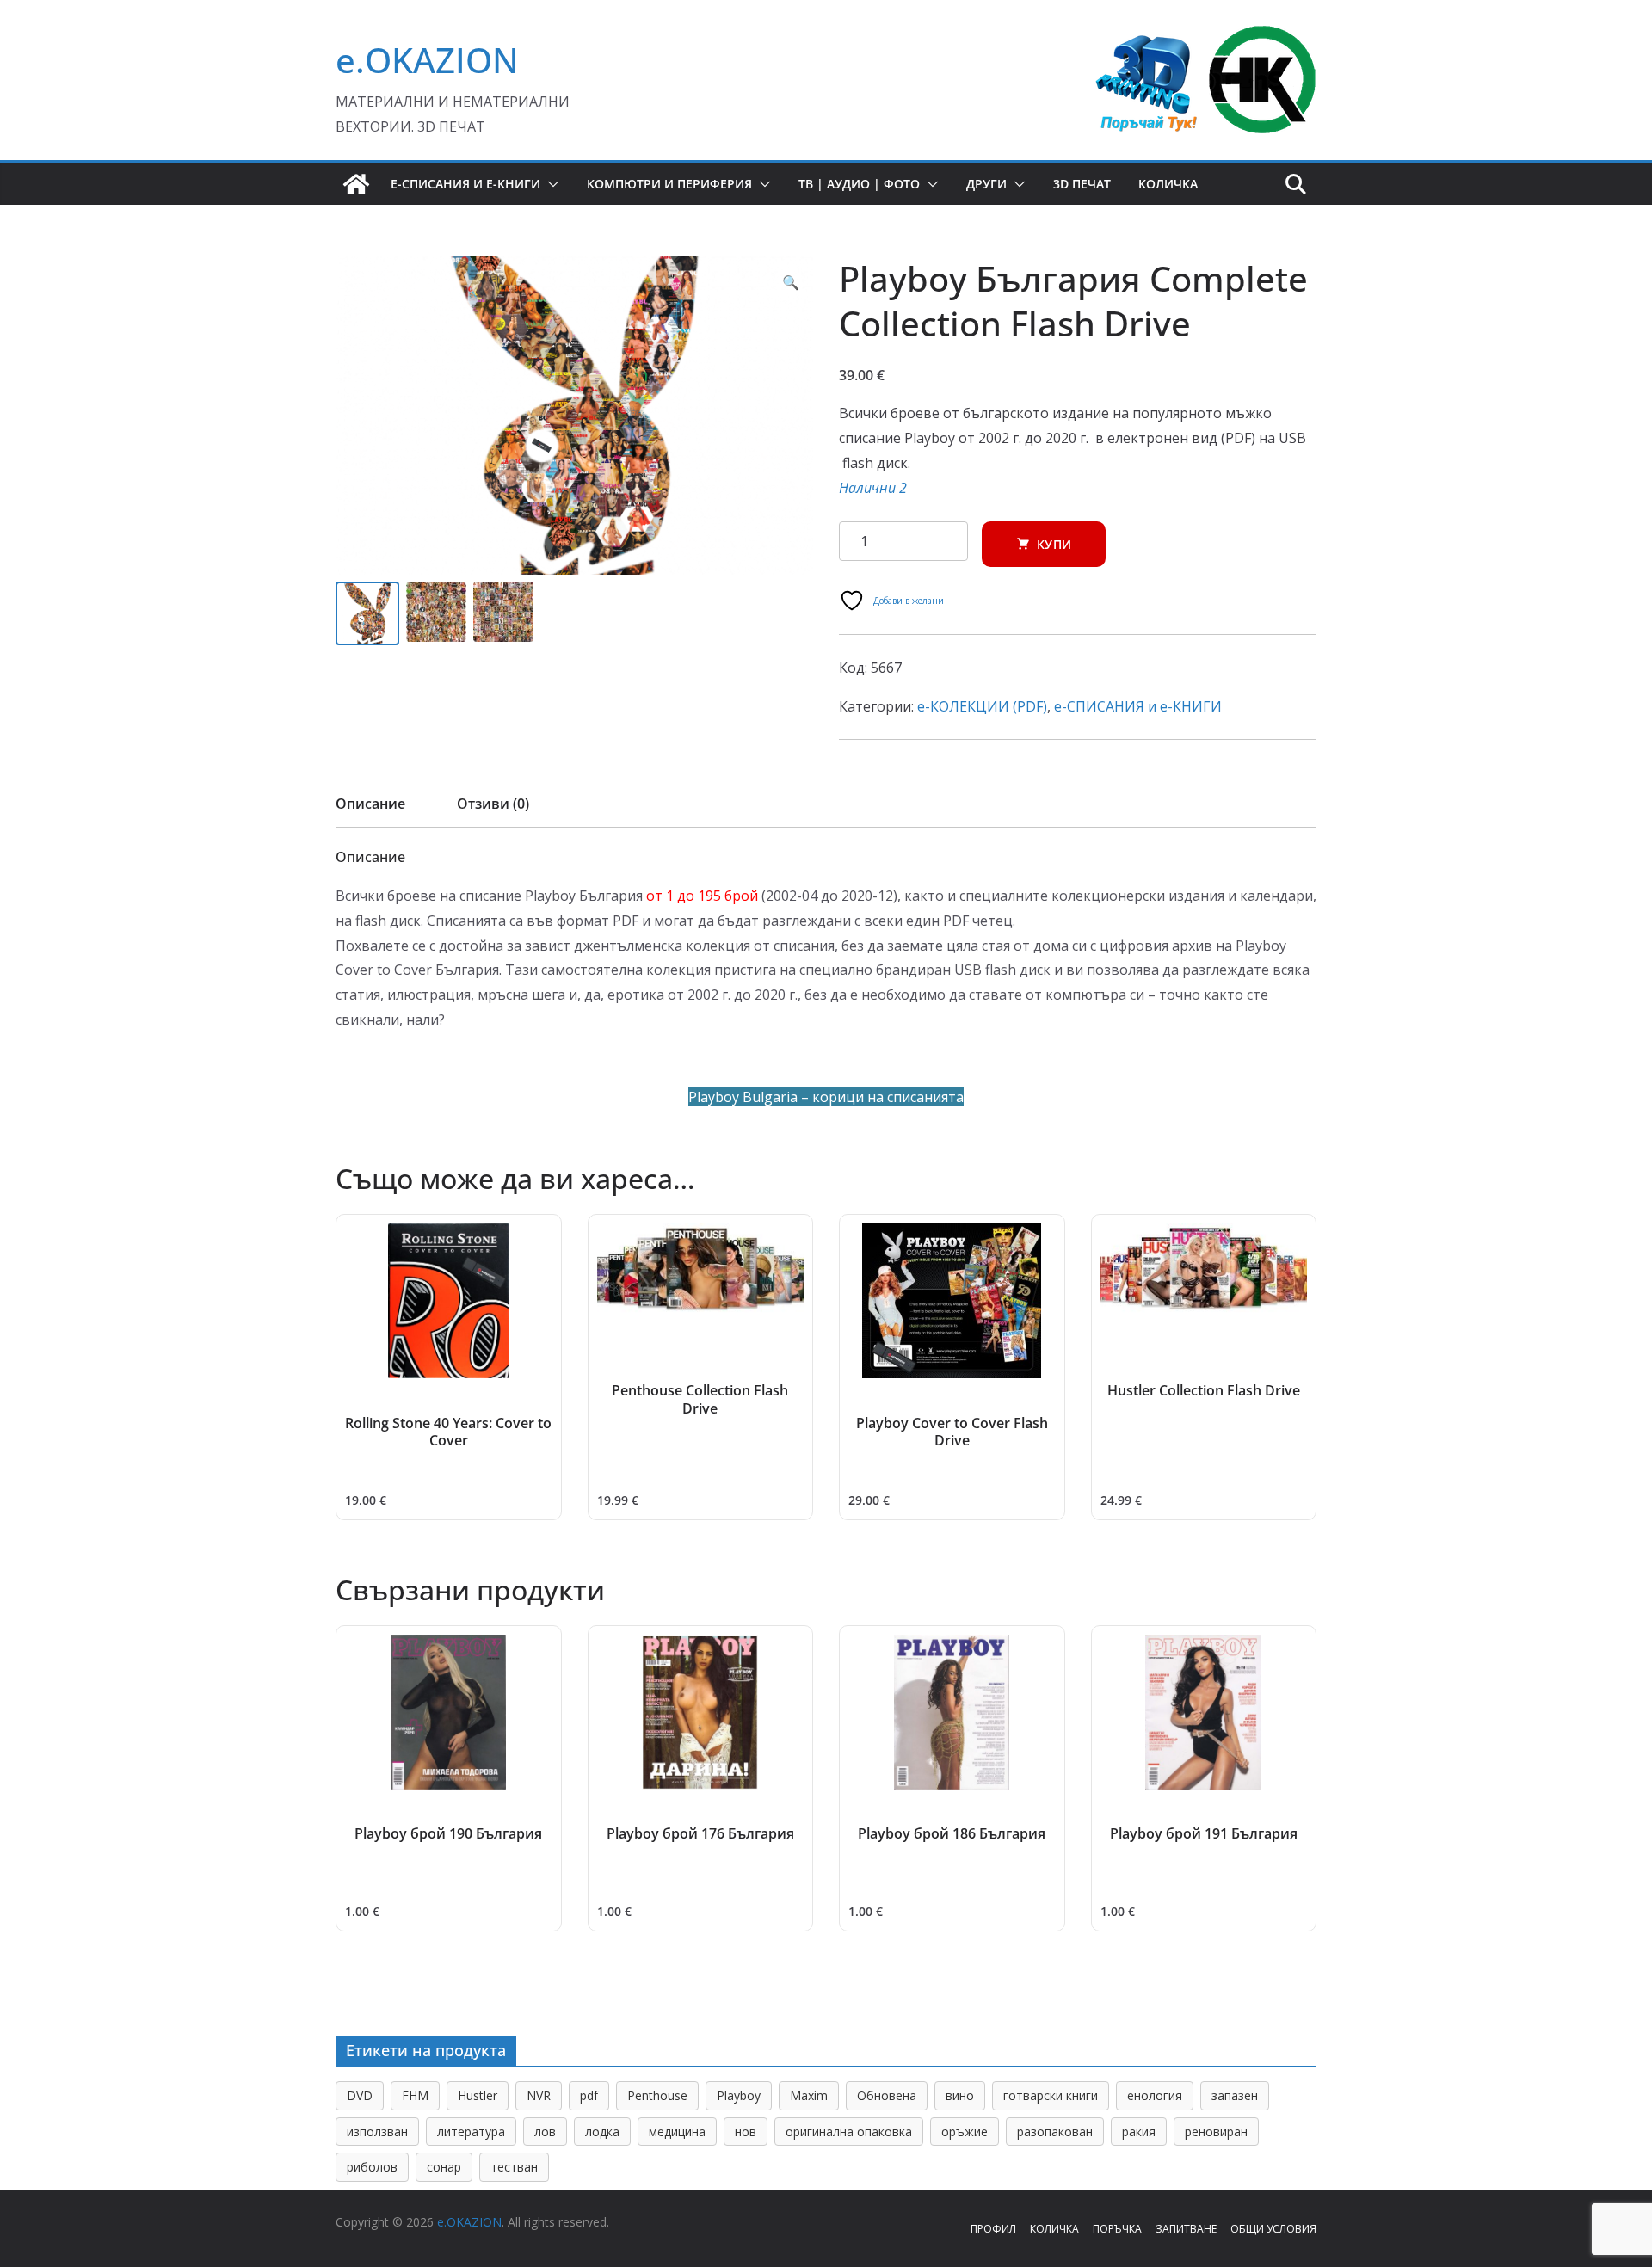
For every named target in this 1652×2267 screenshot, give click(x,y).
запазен (1235, 2095)
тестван (514, 2167)
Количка (1168, 184)
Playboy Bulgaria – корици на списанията (826, 1097)
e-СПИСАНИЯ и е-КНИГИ (465, 184)
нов (746, 2131)
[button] (550, 184)
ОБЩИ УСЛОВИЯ (1273, 2229)
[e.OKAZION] (356, 184)
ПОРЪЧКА (1117, 2229)
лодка (602, 2131)
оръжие (965, 2131)
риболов (372, 2167)
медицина (677, 2131)
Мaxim (809, 2095)
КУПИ (1054, 544)
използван (377, 2131)
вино (960, 2095)
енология (1155, 2095)
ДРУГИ (986, 184)
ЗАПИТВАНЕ (1186, 2229)
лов (545, 2131)
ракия (1139, 2131)
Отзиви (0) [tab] (493, 804)
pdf (589, 2095)
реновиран (1216, 2131)
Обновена (887, 2095)
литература (471, 2131)
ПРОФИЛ (993, 2229)
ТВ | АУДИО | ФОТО (859, 184)
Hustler (478, 2095)
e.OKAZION (427, 60)
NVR (539, 2095)
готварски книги (1051, 2095)
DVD (360, 2095)
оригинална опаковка (849, 2131)
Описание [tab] (370, 804)
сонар (444, 2167)
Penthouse (657, 2095)
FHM (415, 2095)
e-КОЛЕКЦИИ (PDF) (982, 706)
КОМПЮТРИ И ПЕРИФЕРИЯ (669, 184)
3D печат (1082, 184)
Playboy (739, 2095)
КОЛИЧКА (1054, 2229)
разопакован (1055, 2131)
